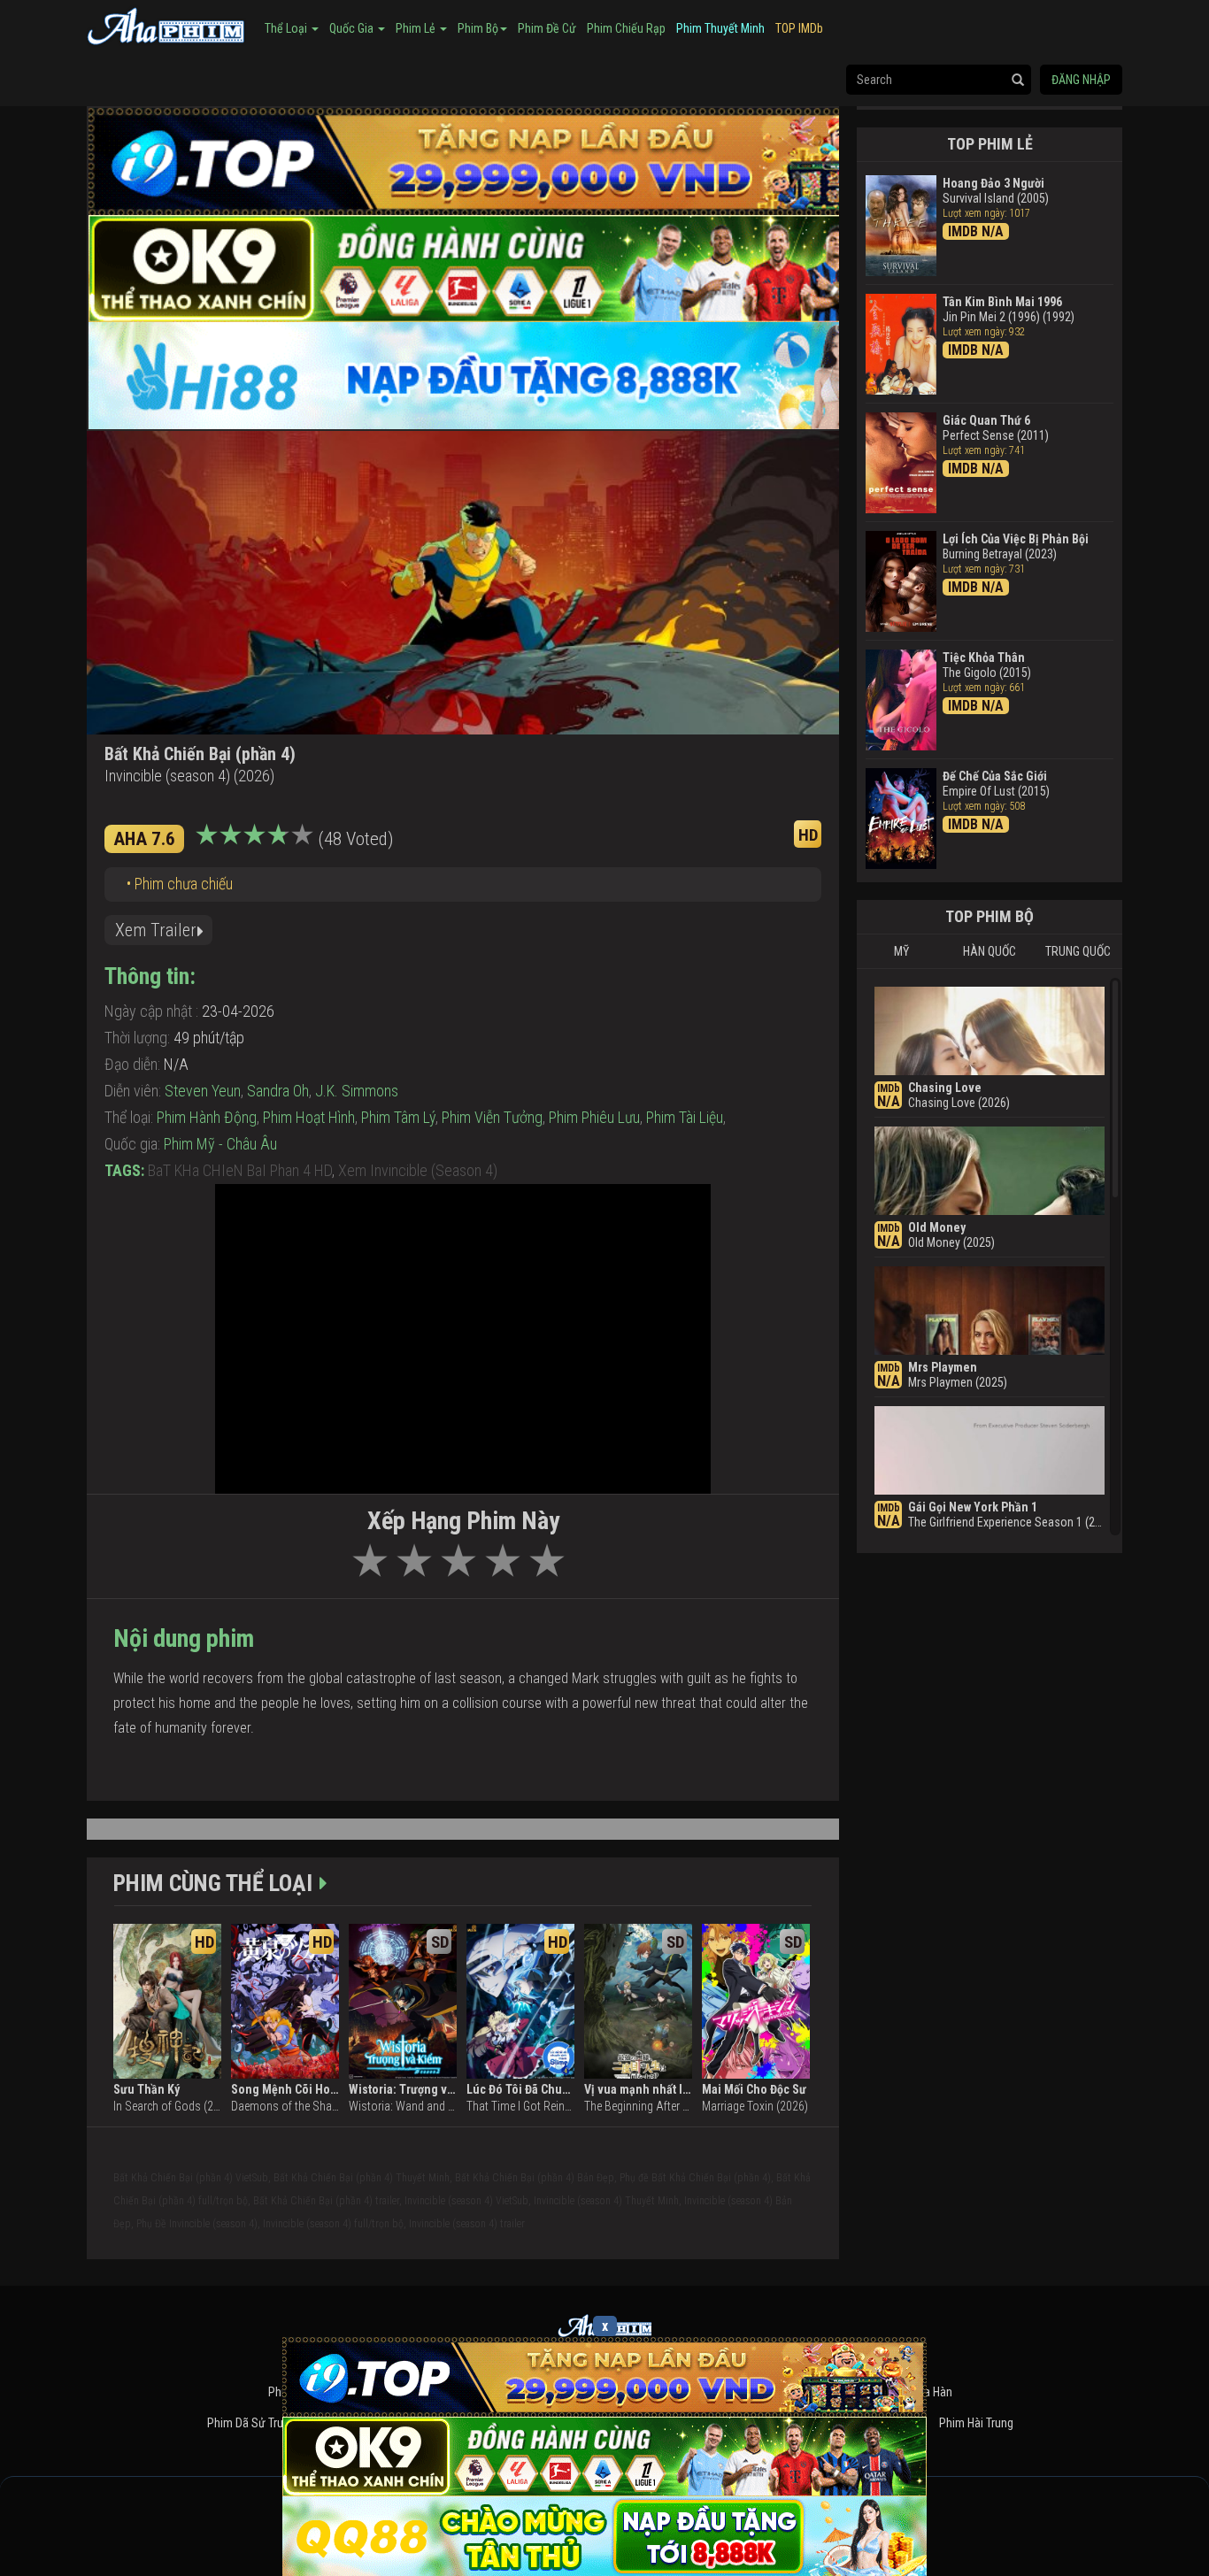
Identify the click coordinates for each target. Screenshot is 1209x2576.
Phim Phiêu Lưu (594, 1117)
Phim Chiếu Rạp (626, 28)
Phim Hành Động (207, 1117)
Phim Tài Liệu (685, 1117)
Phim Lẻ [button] (417, 28)
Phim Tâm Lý (398, 1117)
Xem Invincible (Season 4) (418, 1170)
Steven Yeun (203, 1091)
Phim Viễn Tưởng (492, 1117)
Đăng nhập (1081, 80)
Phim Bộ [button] (478, 28)
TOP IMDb (799, 28)
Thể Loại (287, 28)
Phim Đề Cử (547, 28)
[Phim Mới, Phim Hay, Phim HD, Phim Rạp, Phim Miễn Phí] (166, 24)
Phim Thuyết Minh (720, 28)
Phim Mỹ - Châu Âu (220, 1144)
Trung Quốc (1078, 951)
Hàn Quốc (990, 951)
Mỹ (901, 951)
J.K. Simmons (357, 1091)
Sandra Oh (278, 1091)
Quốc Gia (353, 28)
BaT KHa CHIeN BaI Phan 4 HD (240, 1170)
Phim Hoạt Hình (309, 1117)
